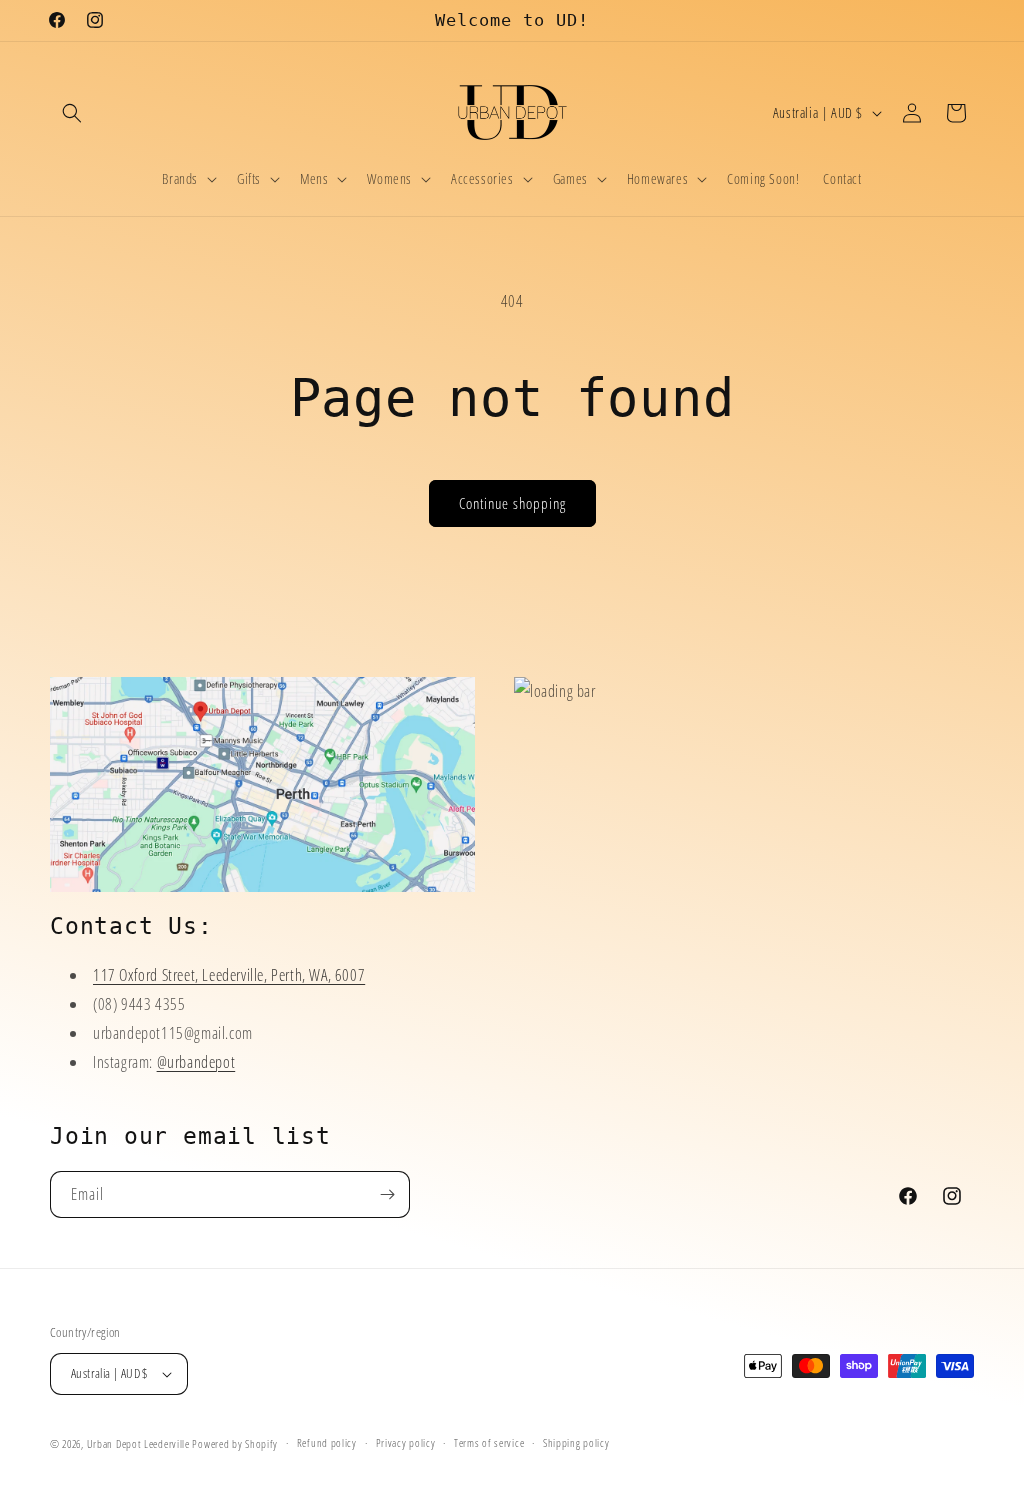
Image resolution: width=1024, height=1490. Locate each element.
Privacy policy (406, 1442)
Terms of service (489, 1442)
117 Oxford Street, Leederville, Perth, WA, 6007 (229, 975)
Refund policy (327, 1442)
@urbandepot (196, 1062)
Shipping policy (576, 1442)
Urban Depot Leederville (138, 1443)
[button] (72, 113)
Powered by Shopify (235, 1443)
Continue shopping (512, 503)
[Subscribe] (387, 1194)
